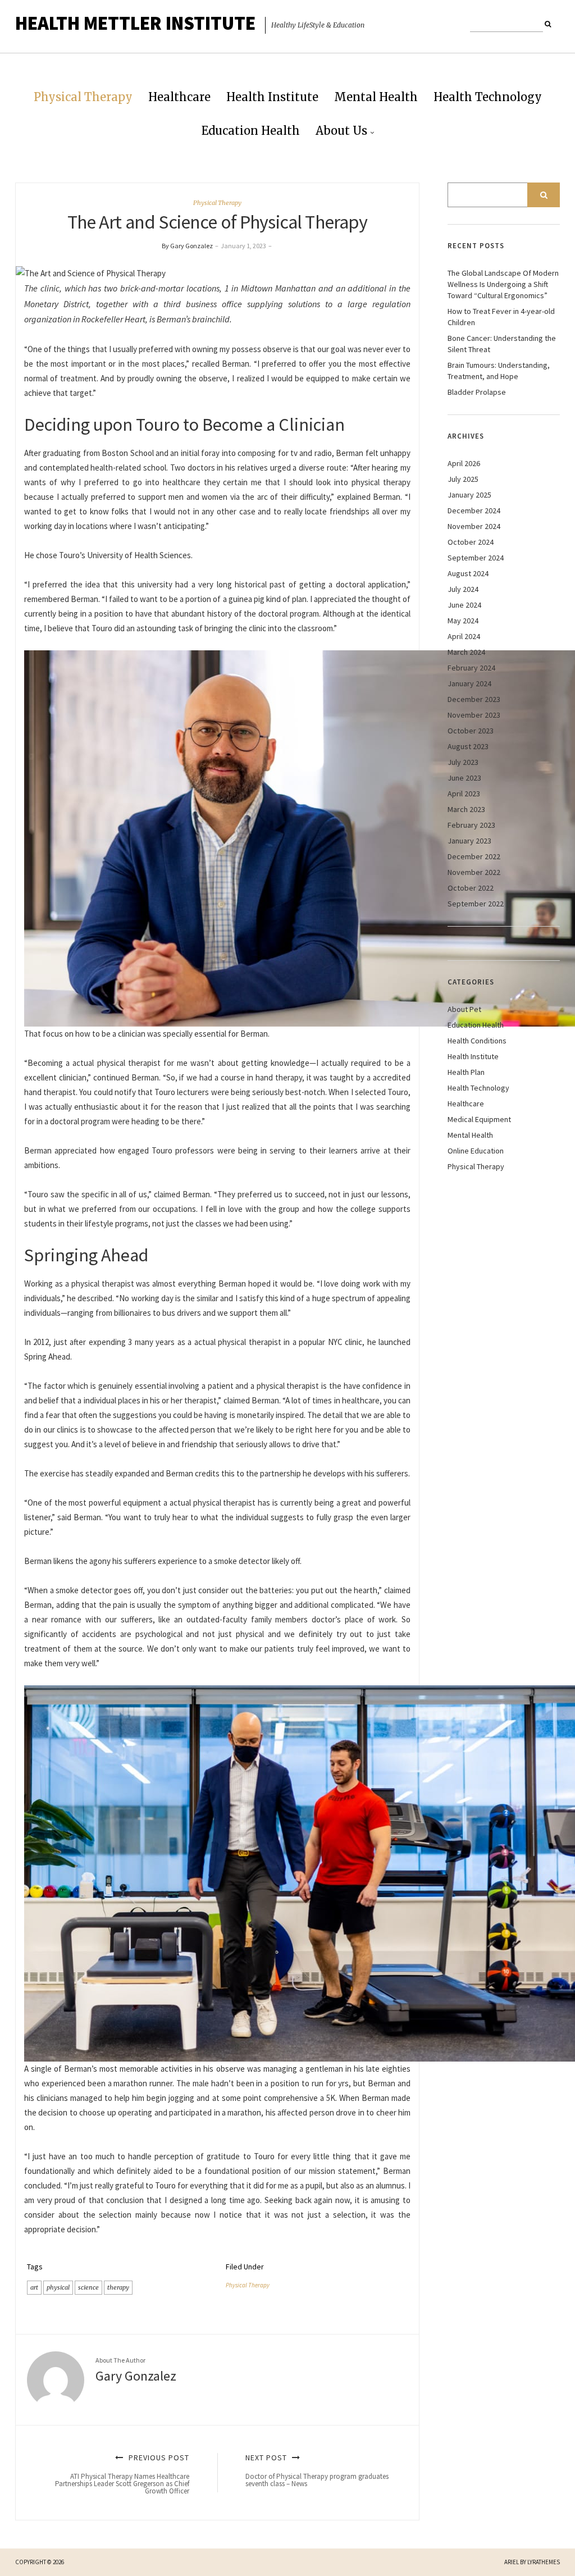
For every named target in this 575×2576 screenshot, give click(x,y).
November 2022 (474, 872)
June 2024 (464, 605)
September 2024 (476, 558)
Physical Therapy (83, 97)
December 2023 (474, 699)
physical (58, 2287)
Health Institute (272, 97)
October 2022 (471, 888)
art (34, 2287)
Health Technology (488, 97)
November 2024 (474, 526)
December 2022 (474, 856)
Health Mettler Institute (135, 23)
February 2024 (471, 668)
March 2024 (466, 652)
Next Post (317, 2470)
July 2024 (463, 589)
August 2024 (468, 573)
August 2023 (468, 746)
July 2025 (463, 479)
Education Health (251, 131)
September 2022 (476, 904)
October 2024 (471, 542)
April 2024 (464, 636)
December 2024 (474, 510)
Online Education (476, 1151)
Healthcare (179, 97)
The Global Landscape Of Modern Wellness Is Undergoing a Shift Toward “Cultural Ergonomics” (503, 284)
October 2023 (471, 731)
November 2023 (474, 715)
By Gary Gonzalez (187, 246)
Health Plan (466, 1072)
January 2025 (469, 495)
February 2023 (471, 825)
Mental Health (376, 97)
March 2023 (466, 809)
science (88, 2287)
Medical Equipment (479, 1119)
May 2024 (463, 621)
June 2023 (464, 778)
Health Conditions (477, 1041)
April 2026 (464, 463)
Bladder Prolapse (477, 392)
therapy (118, 2287)
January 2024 (469, 683)
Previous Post (122, 2474)
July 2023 (463, 762)
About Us (341, 131)
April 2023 (464, 794)
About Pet (464, 1009)
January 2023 (469, 841)
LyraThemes (544, 2562)
